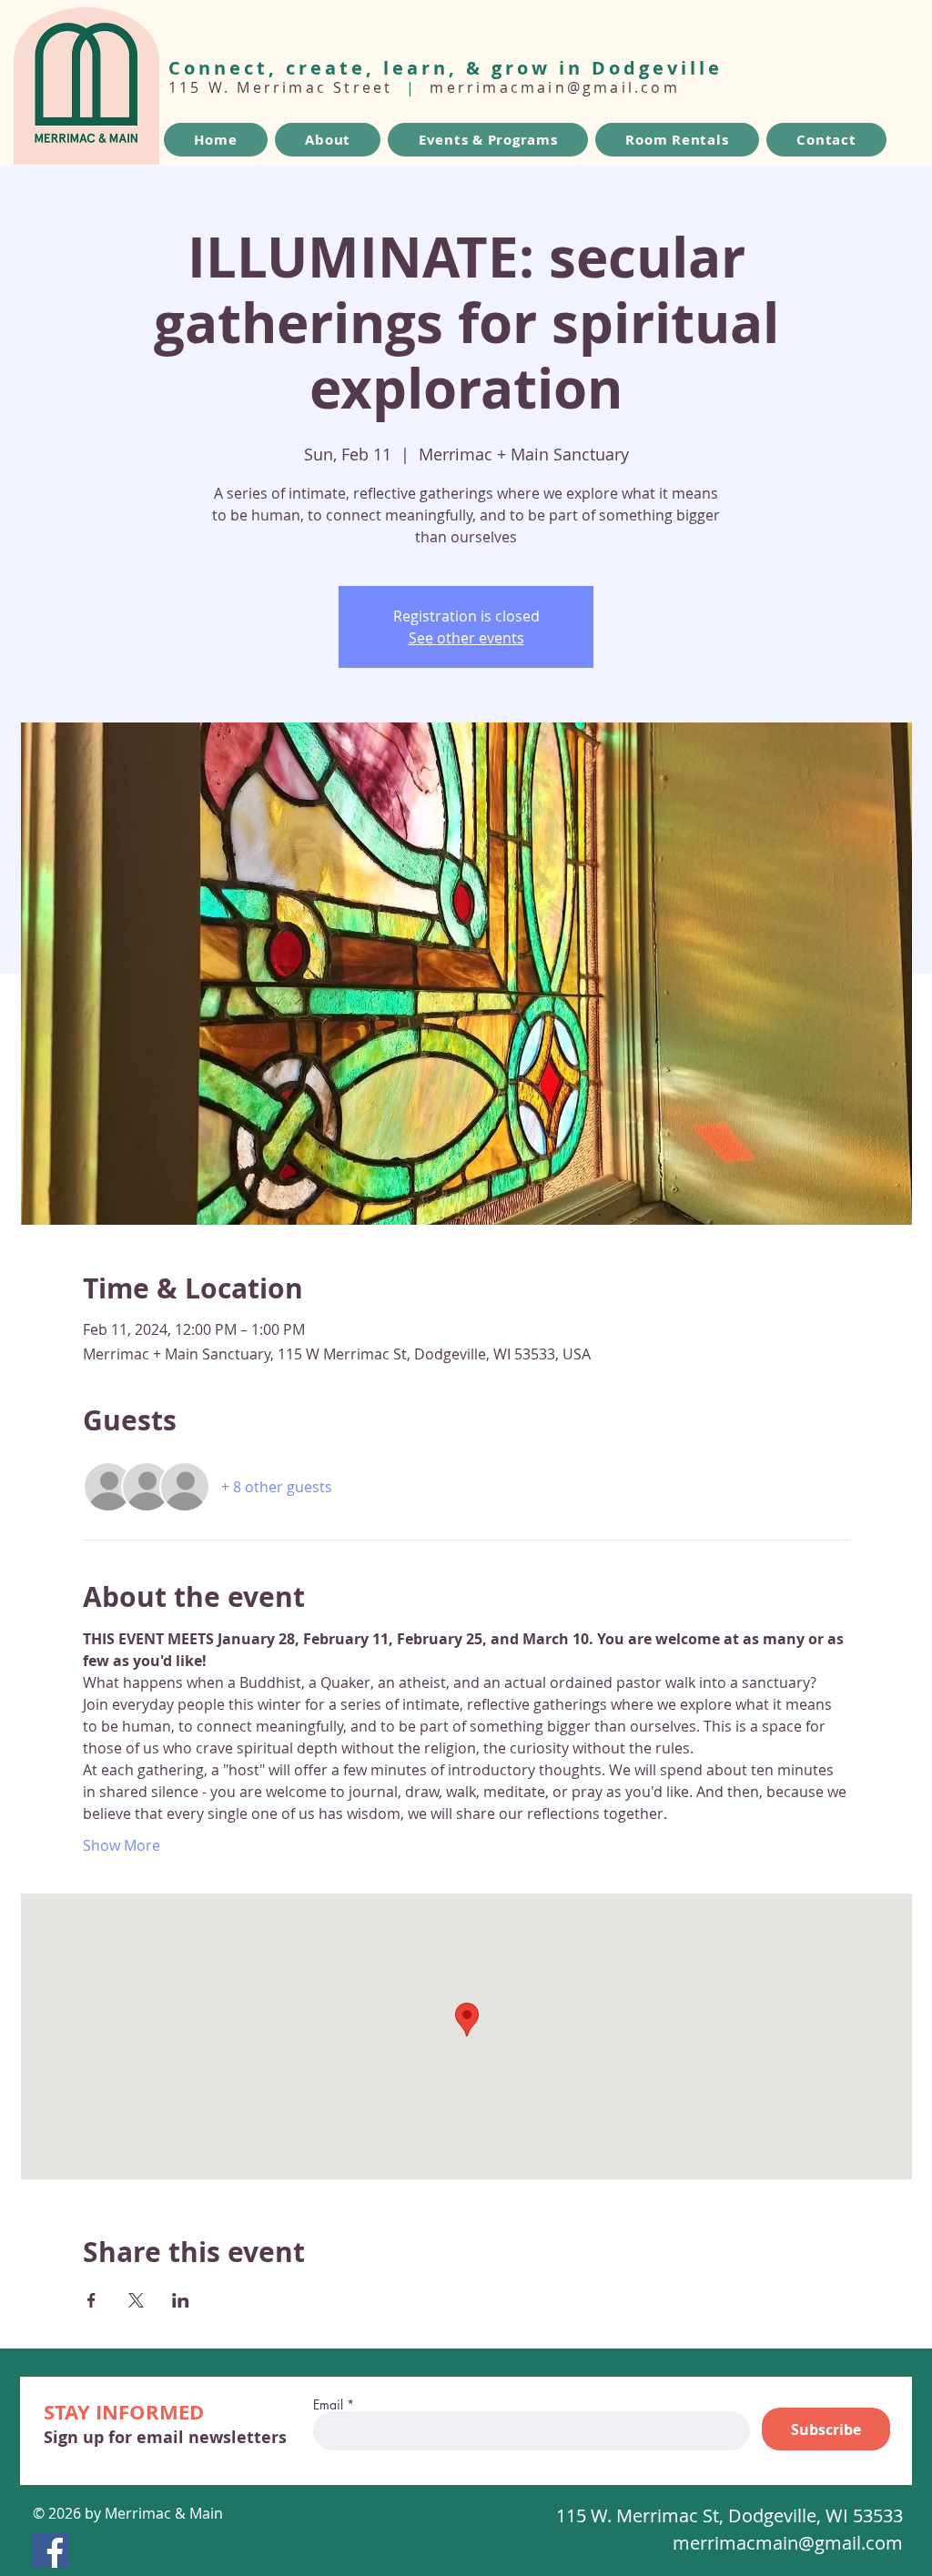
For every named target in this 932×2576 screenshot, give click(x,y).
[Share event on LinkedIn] (181, 2300)
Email (328, 2405)
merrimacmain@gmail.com (554, 87)
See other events (466, 638)
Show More (122, 1845)
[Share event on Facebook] (91, 2300)
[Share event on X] (136, 2300)
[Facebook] (51, 2550)
